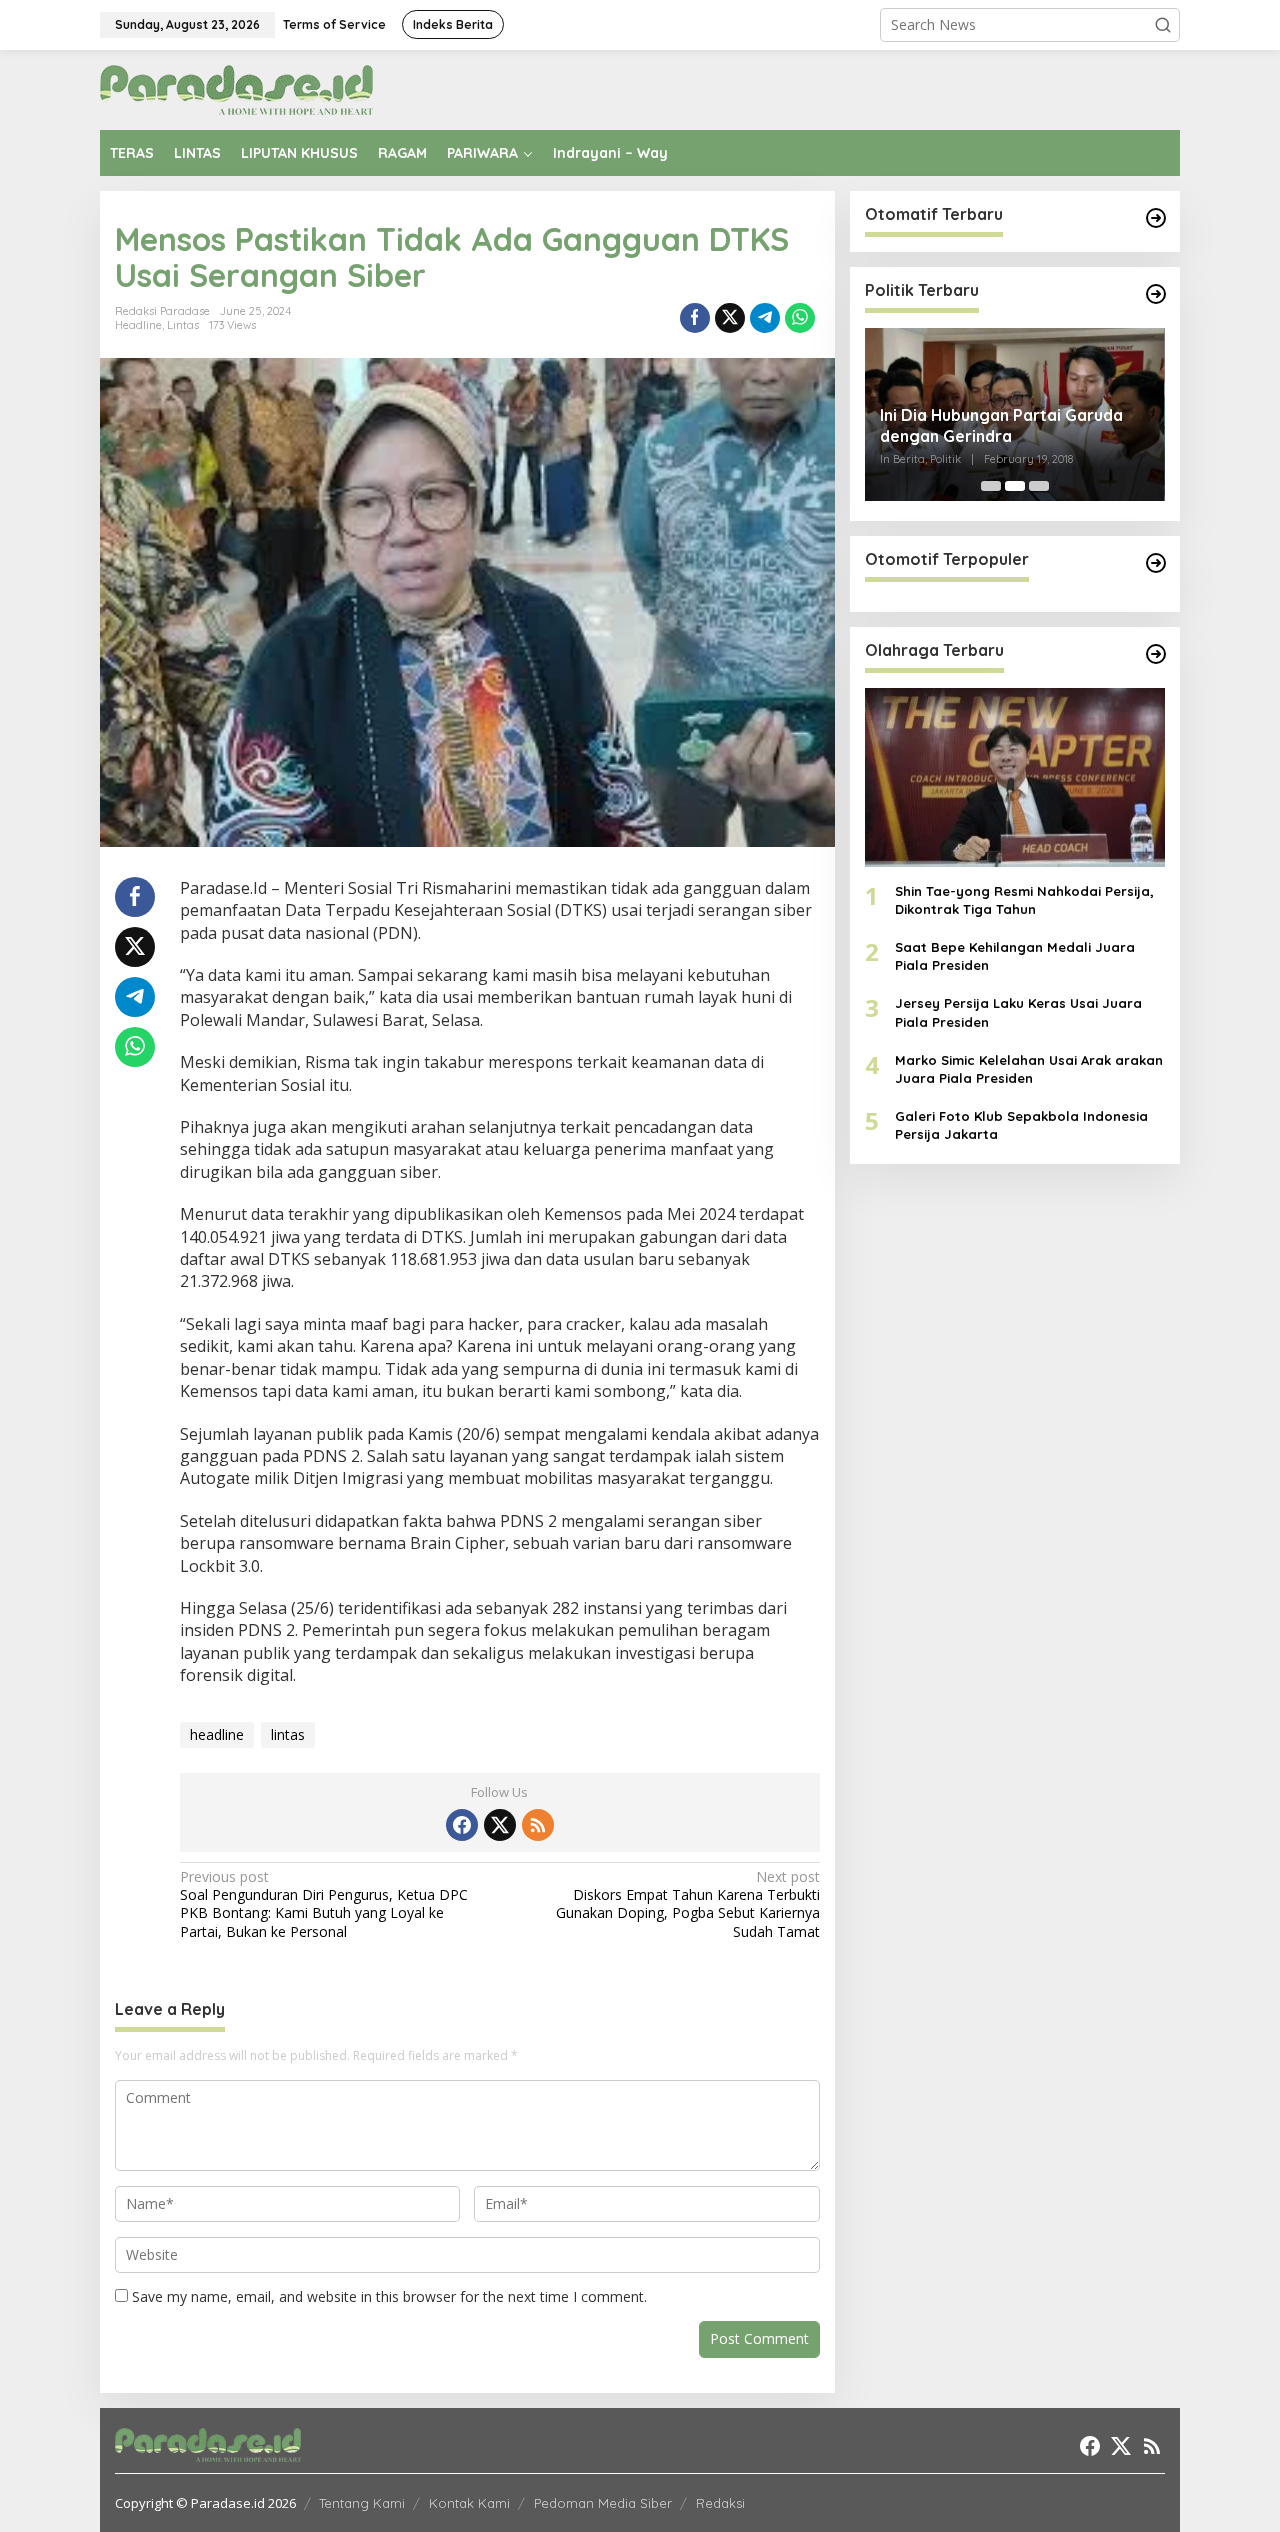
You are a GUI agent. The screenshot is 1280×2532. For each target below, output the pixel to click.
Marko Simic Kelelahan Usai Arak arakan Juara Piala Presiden (1029, 1069)
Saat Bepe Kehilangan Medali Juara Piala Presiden (1015, 956)
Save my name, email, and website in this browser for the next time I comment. (389, 2296)
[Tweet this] (730, 318)
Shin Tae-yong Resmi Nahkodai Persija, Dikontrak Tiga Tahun (1024, 900)
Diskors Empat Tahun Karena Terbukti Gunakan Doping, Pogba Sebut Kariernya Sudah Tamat (687, 1904)
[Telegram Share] (765, 318)
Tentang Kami (362, 2503)
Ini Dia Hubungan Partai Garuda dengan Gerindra (1001, 425)
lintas (288, 1734)
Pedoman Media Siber (603, 2503)
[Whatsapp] (800, 318)
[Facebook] (462, 1825)
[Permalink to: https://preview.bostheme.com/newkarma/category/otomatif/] (1156, 218)
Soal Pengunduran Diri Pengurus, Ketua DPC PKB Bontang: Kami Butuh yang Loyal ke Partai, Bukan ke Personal (324, 1904)
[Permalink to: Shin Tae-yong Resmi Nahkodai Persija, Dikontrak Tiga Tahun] (1015, 777)
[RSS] (538, 1825)
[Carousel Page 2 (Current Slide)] (1015, 486)
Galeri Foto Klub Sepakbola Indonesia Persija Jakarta (1021, 1125)
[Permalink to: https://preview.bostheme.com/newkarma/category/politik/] (1156, 294)
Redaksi (720, 2503)
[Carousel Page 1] (991, 486)
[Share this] (695, 318)
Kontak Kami (469, 2503)
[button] (1163, 25)
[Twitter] (500, 1825)
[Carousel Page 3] (1039, 486)
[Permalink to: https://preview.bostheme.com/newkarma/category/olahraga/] (1156, 654)
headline (217, 1734)
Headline (138, 325)
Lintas (183, 325)
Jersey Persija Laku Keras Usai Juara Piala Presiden (1018, 1012)
